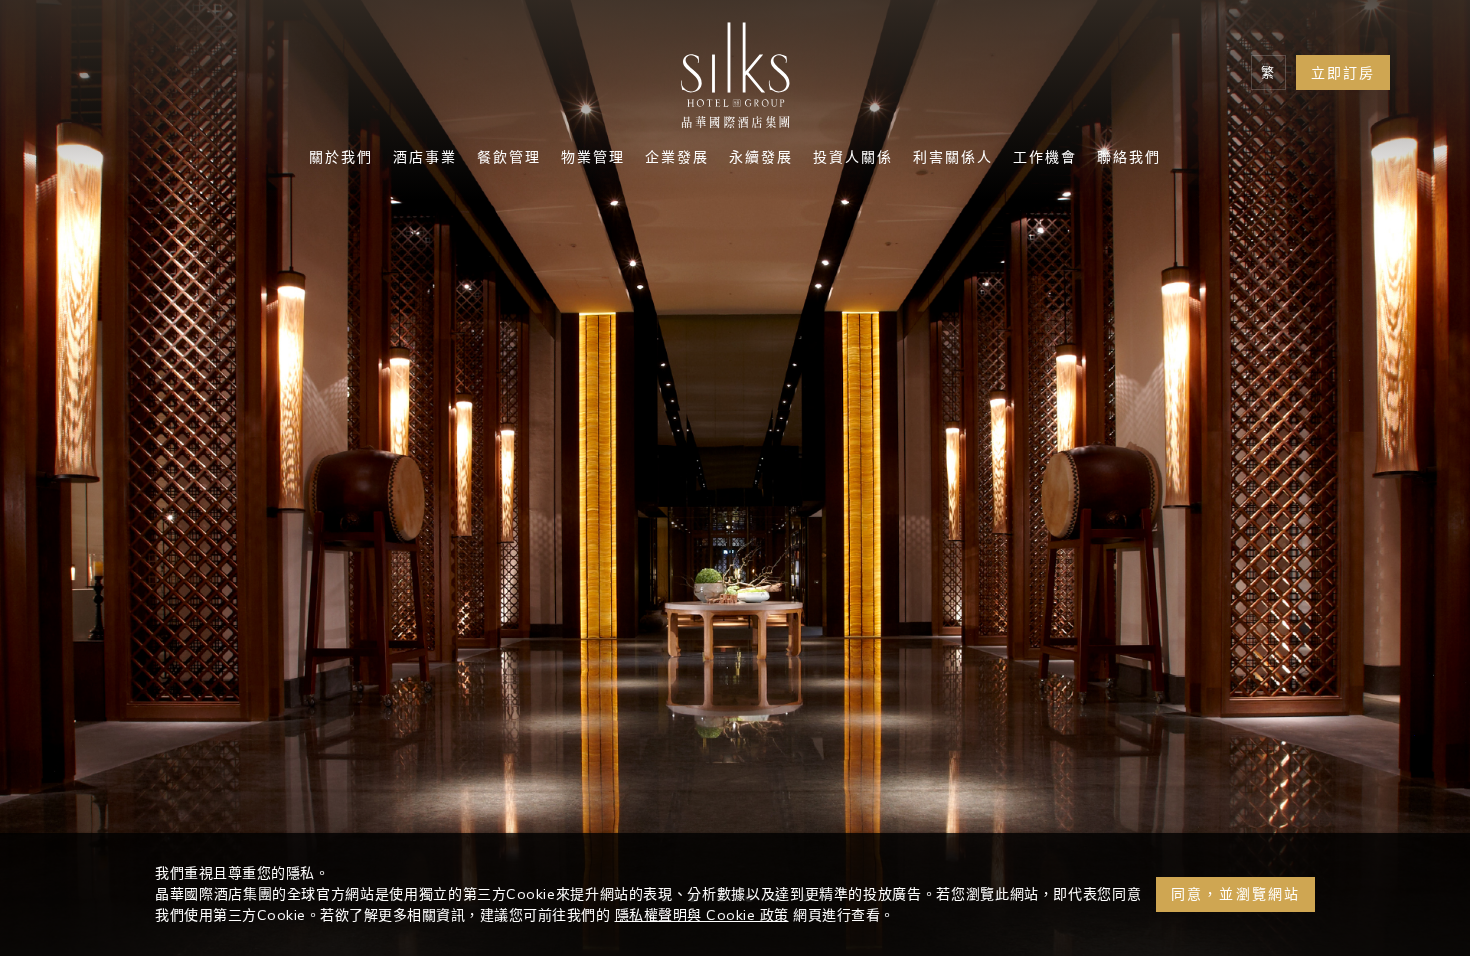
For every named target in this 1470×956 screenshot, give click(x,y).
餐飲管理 (509, 159)
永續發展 (761, 159)
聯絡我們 (1129, 159)
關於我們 (341, 159)
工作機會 (1045, 159)
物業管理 (593, 159)
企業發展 (677, 159)
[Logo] (735, 80)
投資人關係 (853, 159)
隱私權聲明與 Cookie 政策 (702, 915)
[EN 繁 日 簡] (1268, 72)
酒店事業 (425, 159)
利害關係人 (953, 159)
